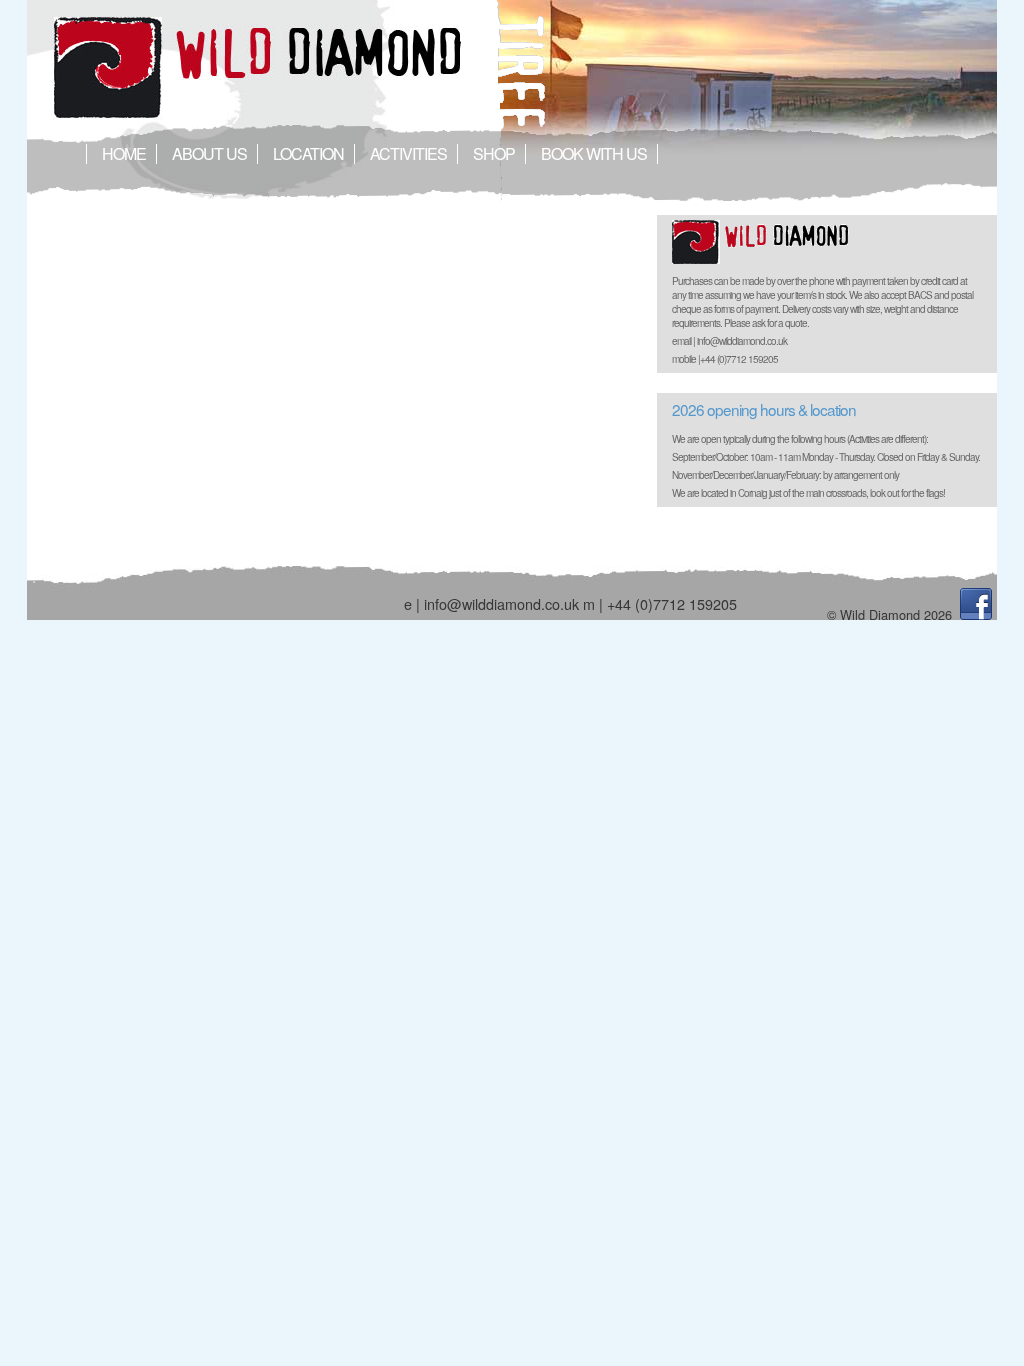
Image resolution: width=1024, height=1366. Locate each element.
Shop (494, 154)
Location (308, 154)
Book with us (594, 154)
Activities (408, 154)
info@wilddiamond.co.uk (501, 603)
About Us (209, 154)
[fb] (976, 614)
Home (124, 154)
